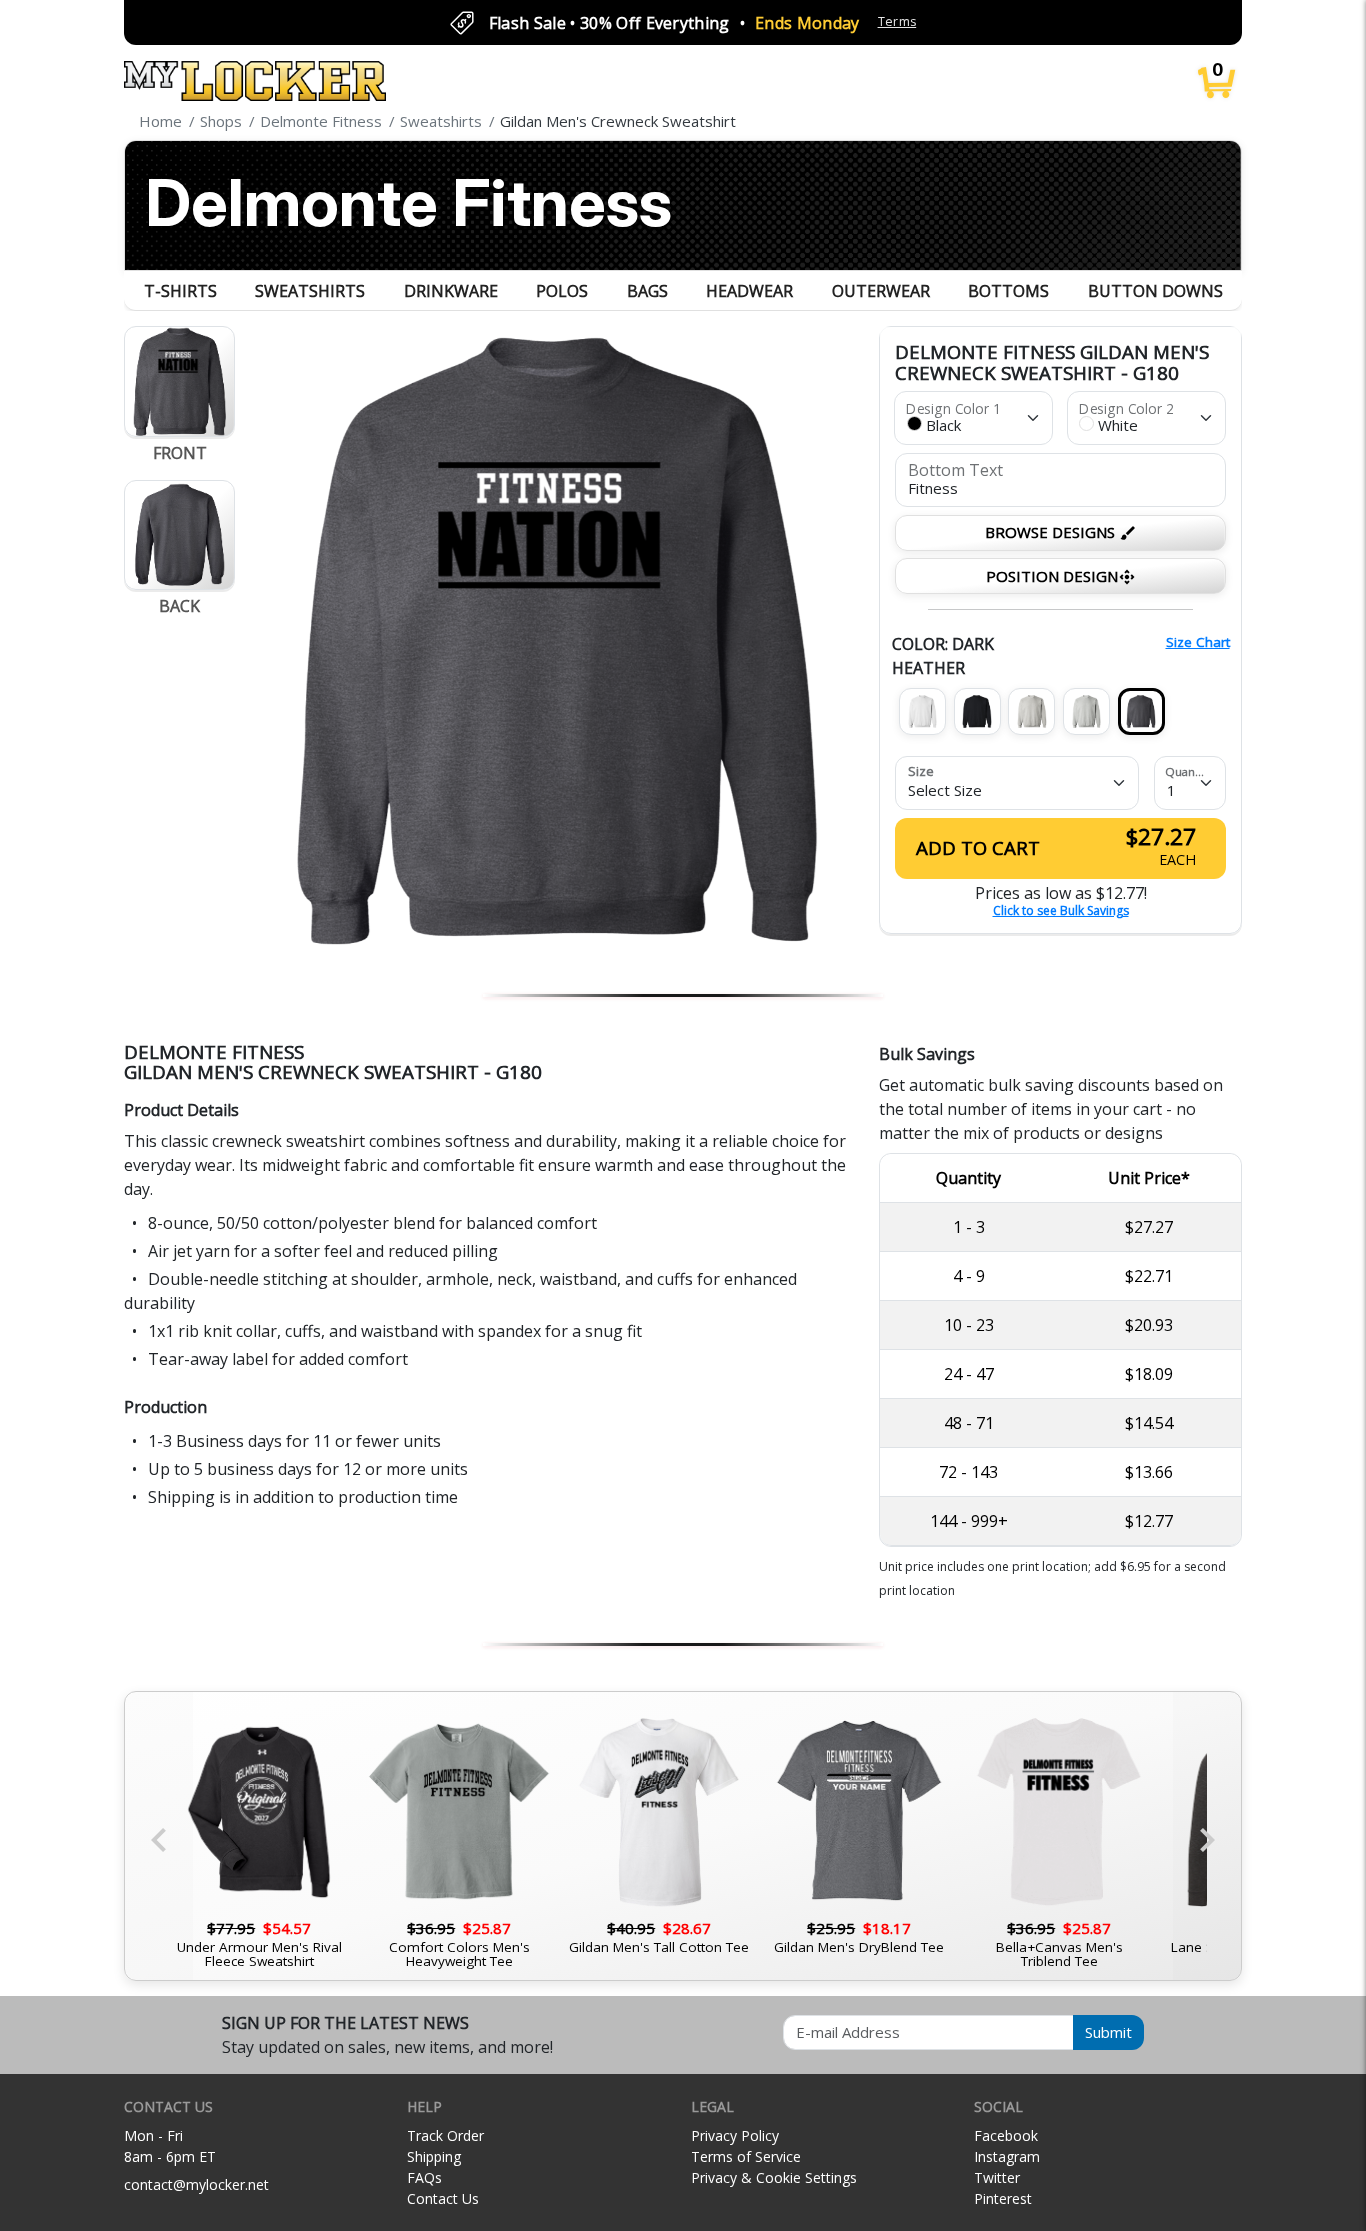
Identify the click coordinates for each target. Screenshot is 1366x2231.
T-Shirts (180, 291)
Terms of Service (746, 2156)
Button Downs (1155, 291)
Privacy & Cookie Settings (774, 2177)
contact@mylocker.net (196, 2184)
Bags (647, 291)
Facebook (1006, 2135)
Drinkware (451, 291)
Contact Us (443, 2198)
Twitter (997, 2177)
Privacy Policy (735, 2135)
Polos (562, 291)
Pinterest (1003, 2198)
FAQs (424, 2177)
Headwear (749, 291)
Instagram (1007, 2156)
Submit (1108, 2032)
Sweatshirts (310, 291)
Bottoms (1008, 291)
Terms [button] (897, 21)
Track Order (445, 2135)
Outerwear (881, 291)
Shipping (434, 2156)
